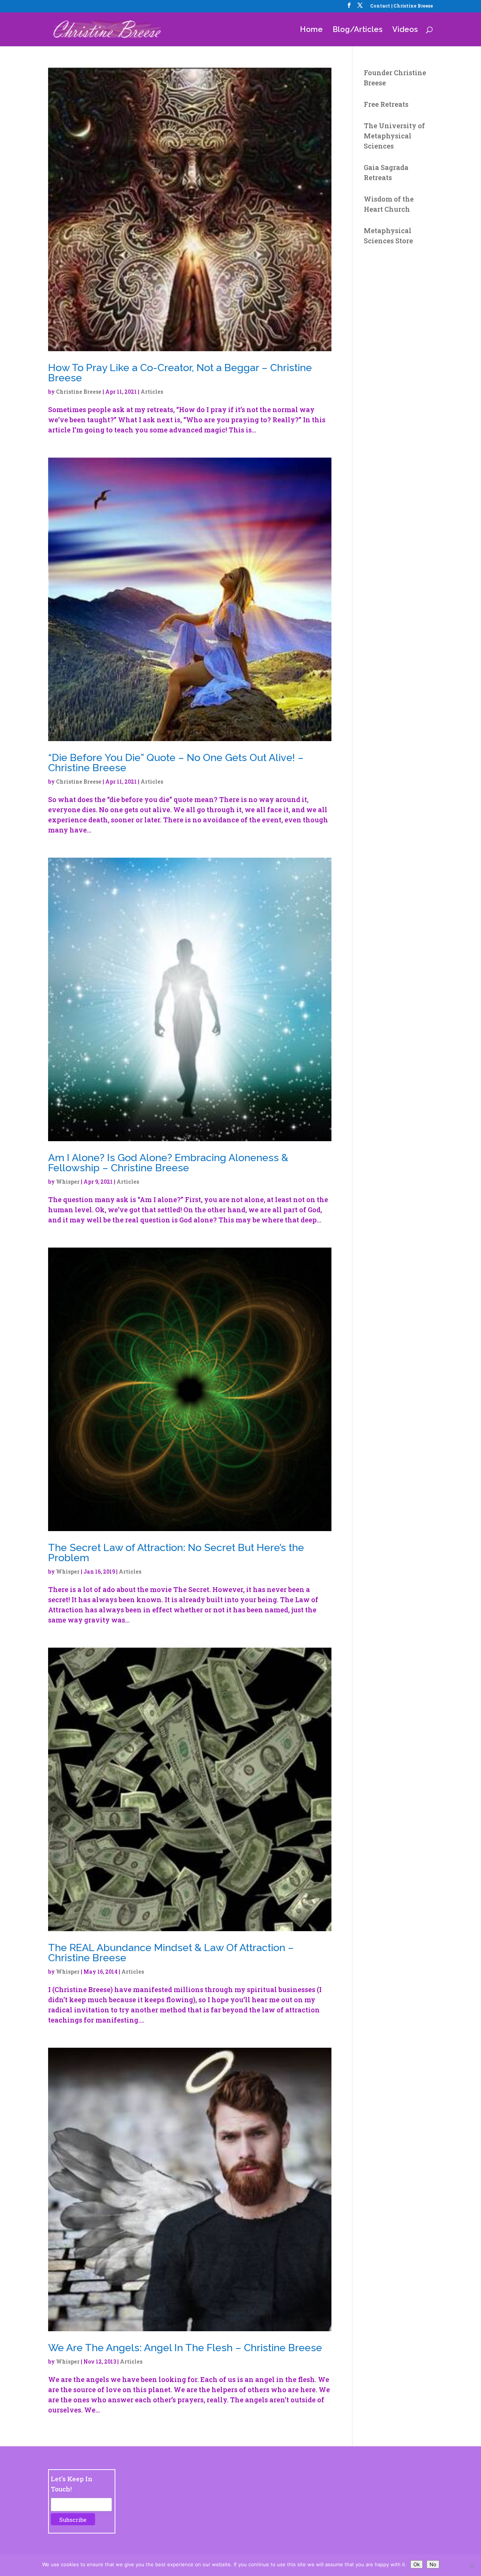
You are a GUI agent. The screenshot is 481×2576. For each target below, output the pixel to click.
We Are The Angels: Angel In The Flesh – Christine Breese (185, 2348)
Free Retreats (386, 104)
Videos (405, 30)
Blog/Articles (358, 30)
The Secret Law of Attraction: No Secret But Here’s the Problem (176, 1553)
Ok (417, 2564)
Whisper (68, 1182)
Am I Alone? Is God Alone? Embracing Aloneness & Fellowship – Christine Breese (168, 1163)
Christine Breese (79, 392)
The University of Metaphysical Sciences (394, 136)
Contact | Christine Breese (402, 6)
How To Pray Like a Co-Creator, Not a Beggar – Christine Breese (180, 373)
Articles (152, 392)
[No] (472, 2565)
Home (311, 30)
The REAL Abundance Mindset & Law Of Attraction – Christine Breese (171, 1953)
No (433, 2564)
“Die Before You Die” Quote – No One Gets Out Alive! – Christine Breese (176, 763)
